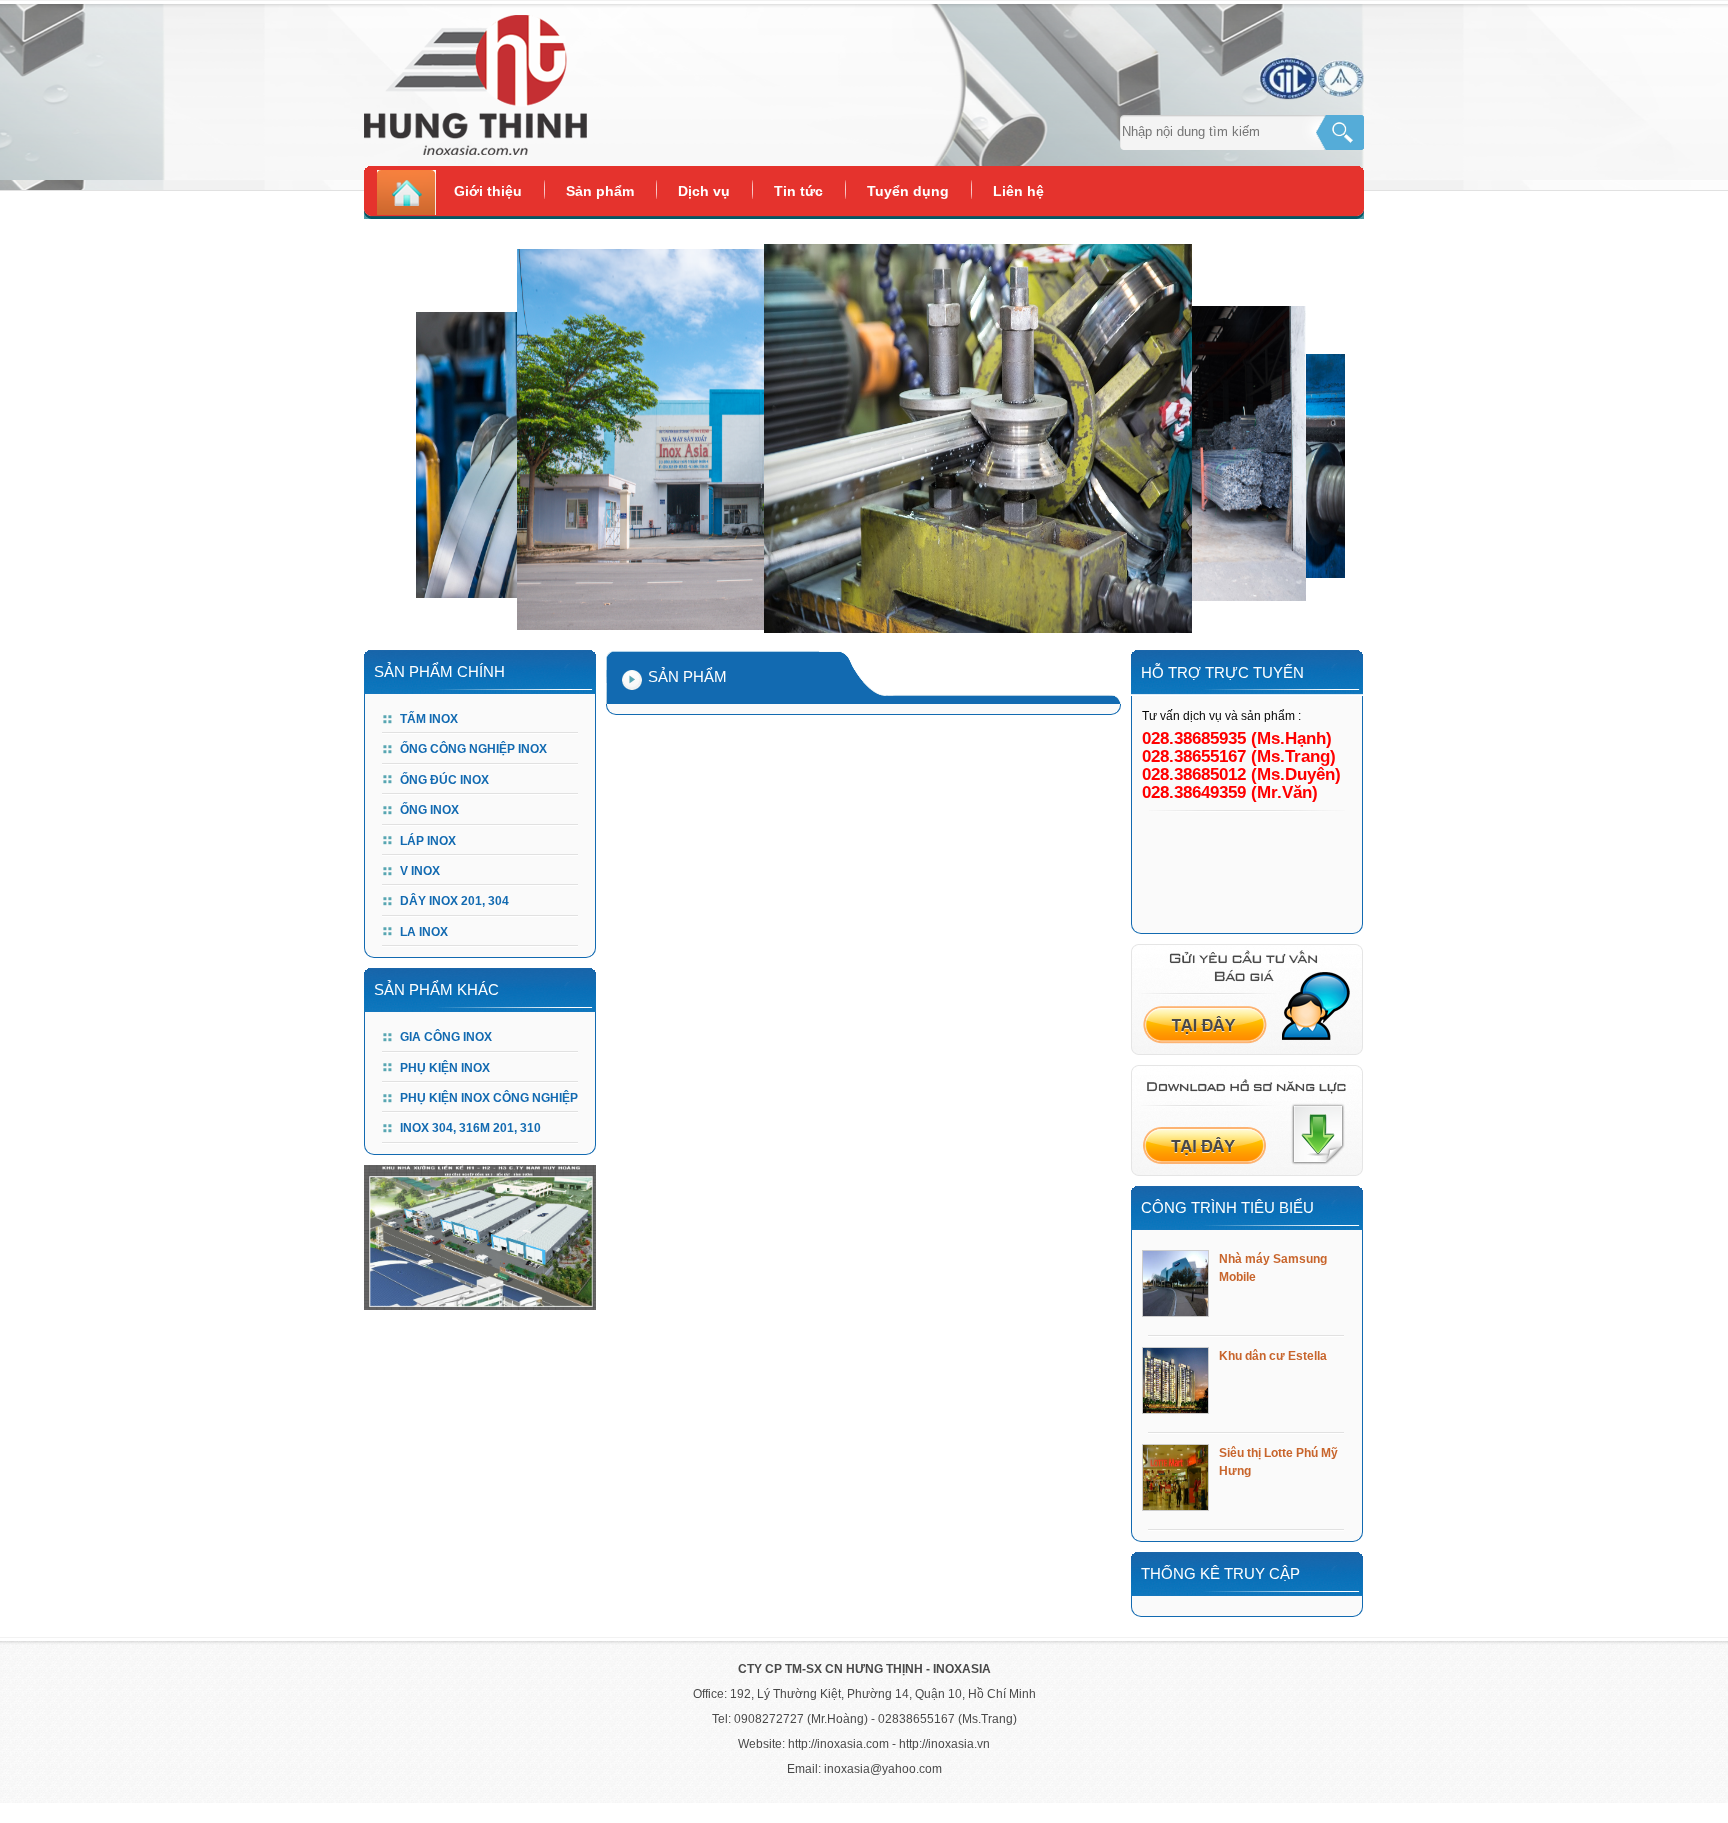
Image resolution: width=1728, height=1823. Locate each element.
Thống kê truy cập (1220, 1573)
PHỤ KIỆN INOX (445, 1068)
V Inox (420, 871)
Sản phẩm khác (436, 989)
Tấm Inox (429, 719)
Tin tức (798, 191)
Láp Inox (428, 841)
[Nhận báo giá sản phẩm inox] (1247, 1051)
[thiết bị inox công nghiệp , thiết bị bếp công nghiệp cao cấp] (614, 90)
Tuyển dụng (908, 191)
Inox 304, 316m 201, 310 (470, 1128)
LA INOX (424, 932)
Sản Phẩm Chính (439, 671)
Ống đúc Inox (444, 780)
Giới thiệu (488, 191)
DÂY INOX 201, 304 (454, 901)
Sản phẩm (600, 191)
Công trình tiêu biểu (1227, 1207)
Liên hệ (1018, 191)
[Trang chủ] (407, 194)
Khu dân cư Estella (1273, 1356)
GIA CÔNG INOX (446, 1037)
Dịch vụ (704, 191)
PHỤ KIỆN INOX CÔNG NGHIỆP (489, 1098)
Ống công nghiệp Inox (473, 749)
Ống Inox (429, 810)
